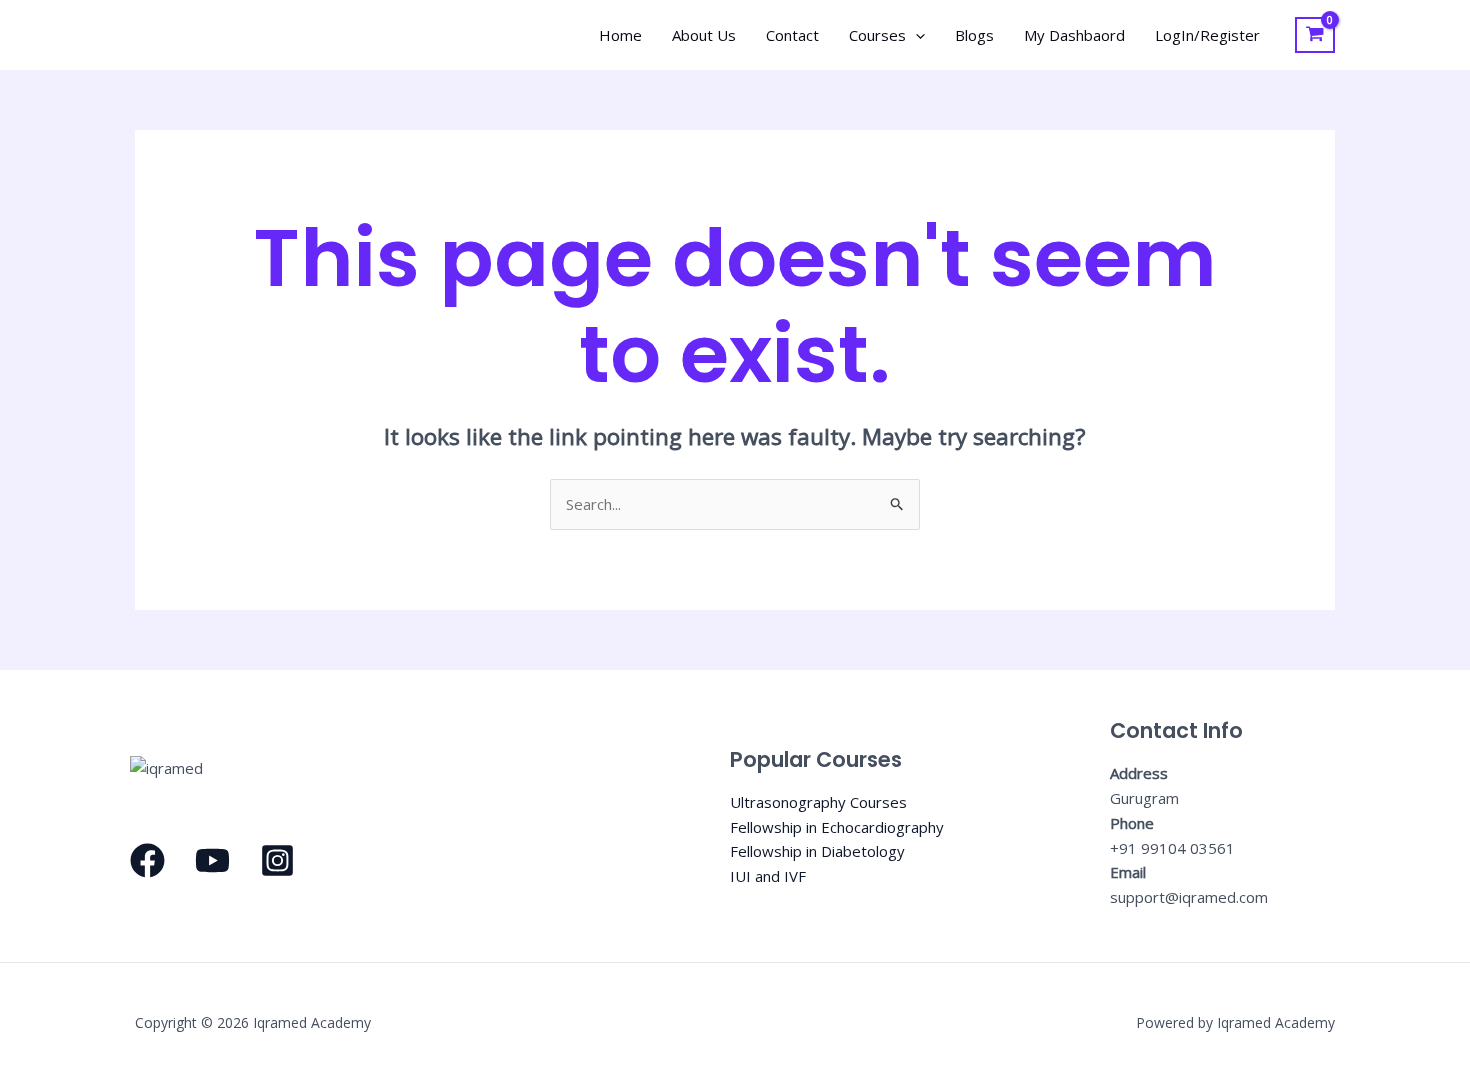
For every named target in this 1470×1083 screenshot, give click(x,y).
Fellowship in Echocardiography (837, 827)
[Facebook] (147, 860)
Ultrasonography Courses (818, 802)
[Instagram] (277, 860)
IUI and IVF (768, 876)
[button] (915, 35)
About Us (704, 35)
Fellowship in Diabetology (817, 851)
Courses (877, 35)
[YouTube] (212, 860)
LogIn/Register (1207, 35)
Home (620, 35)
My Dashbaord (1074, 35)
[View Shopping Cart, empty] (1315, 35)
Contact (792, 35)
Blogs (974, 35)
